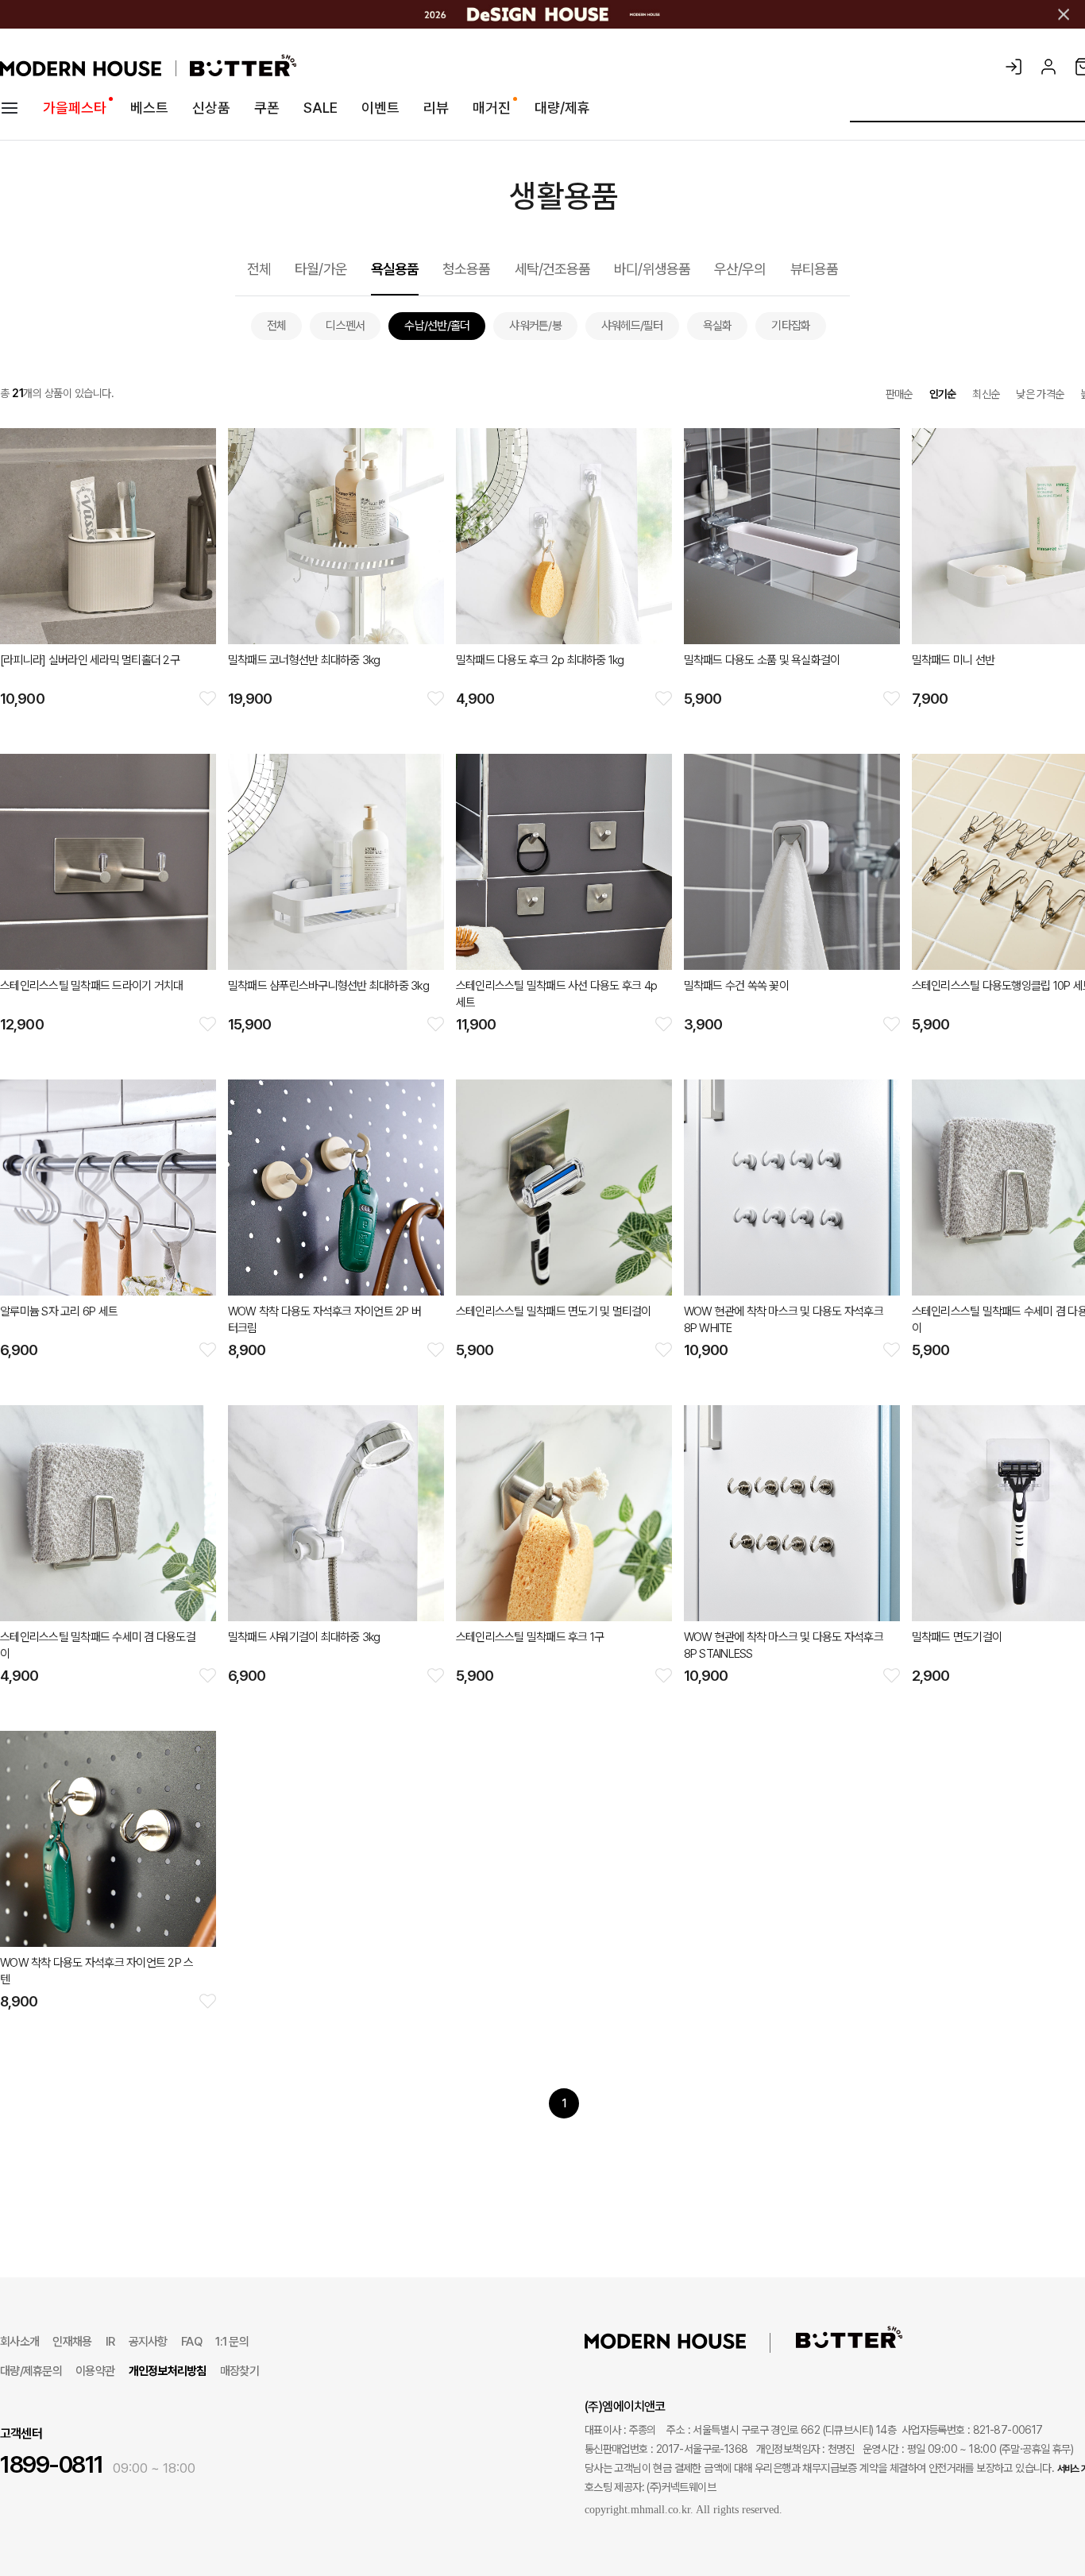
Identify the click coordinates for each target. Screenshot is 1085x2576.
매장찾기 (239, 2371)
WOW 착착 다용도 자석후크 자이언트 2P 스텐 (97, 1971)
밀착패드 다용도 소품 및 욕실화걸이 (762, 660)
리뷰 (436, 108)
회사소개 (19, 2342)
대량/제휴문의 (31, 2371)
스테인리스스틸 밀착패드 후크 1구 (530, 1637)
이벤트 (380, 108)
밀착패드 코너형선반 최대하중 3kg (304, 660)
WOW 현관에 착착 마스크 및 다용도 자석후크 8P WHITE (784, 1320)
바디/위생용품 (652, 269)
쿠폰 (267, 108)
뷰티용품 (814, 269)
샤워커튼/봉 (535, 326)
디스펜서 (345, 326)
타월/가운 (321, 269)
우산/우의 (740, 269)
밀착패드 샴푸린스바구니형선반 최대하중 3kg (328, 986)
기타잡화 (791, 326)
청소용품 (466, 269)
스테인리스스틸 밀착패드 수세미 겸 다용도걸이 (98, 1645)
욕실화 (718, 326)
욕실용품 (395, 269)
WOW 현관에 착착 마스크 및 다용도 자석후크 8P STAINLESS (784, 1645)
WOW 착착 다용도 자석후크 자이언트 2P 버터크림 (324, 1320)
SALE (320, 108)
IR (110, 2342)
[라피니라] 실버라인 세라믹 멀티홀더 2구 (90, 660)
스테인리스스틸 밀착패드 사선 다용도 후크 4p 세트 (556, 994)
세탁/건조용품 (553, 269)
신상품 (211, 108)
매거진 (492, 108)
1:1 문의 (232, 2342)
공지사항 (148, 2342)
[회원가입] (1048, 67)
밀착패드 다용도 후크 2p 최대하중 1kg (540, 660)
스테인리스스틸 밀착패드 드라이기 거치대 (91, 986)
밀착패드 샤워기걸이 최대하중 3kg (304, 1637)
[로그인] (1014, 67)
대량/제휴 (562, 108)
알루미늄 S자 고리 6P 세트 (59, 1311)
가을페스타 (75, 108)
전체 (259, 269)
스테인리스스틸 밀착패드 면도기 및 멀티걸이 (554, 1311)
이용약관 (95, 2371)
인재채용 (72, 2342)
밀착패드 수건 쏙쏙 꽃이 (736, 986)
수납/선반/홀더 (437, 326)
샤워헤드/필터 (632, 326)
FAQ (191, 2342)
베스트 (149, 108)
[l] (689, 2340)
